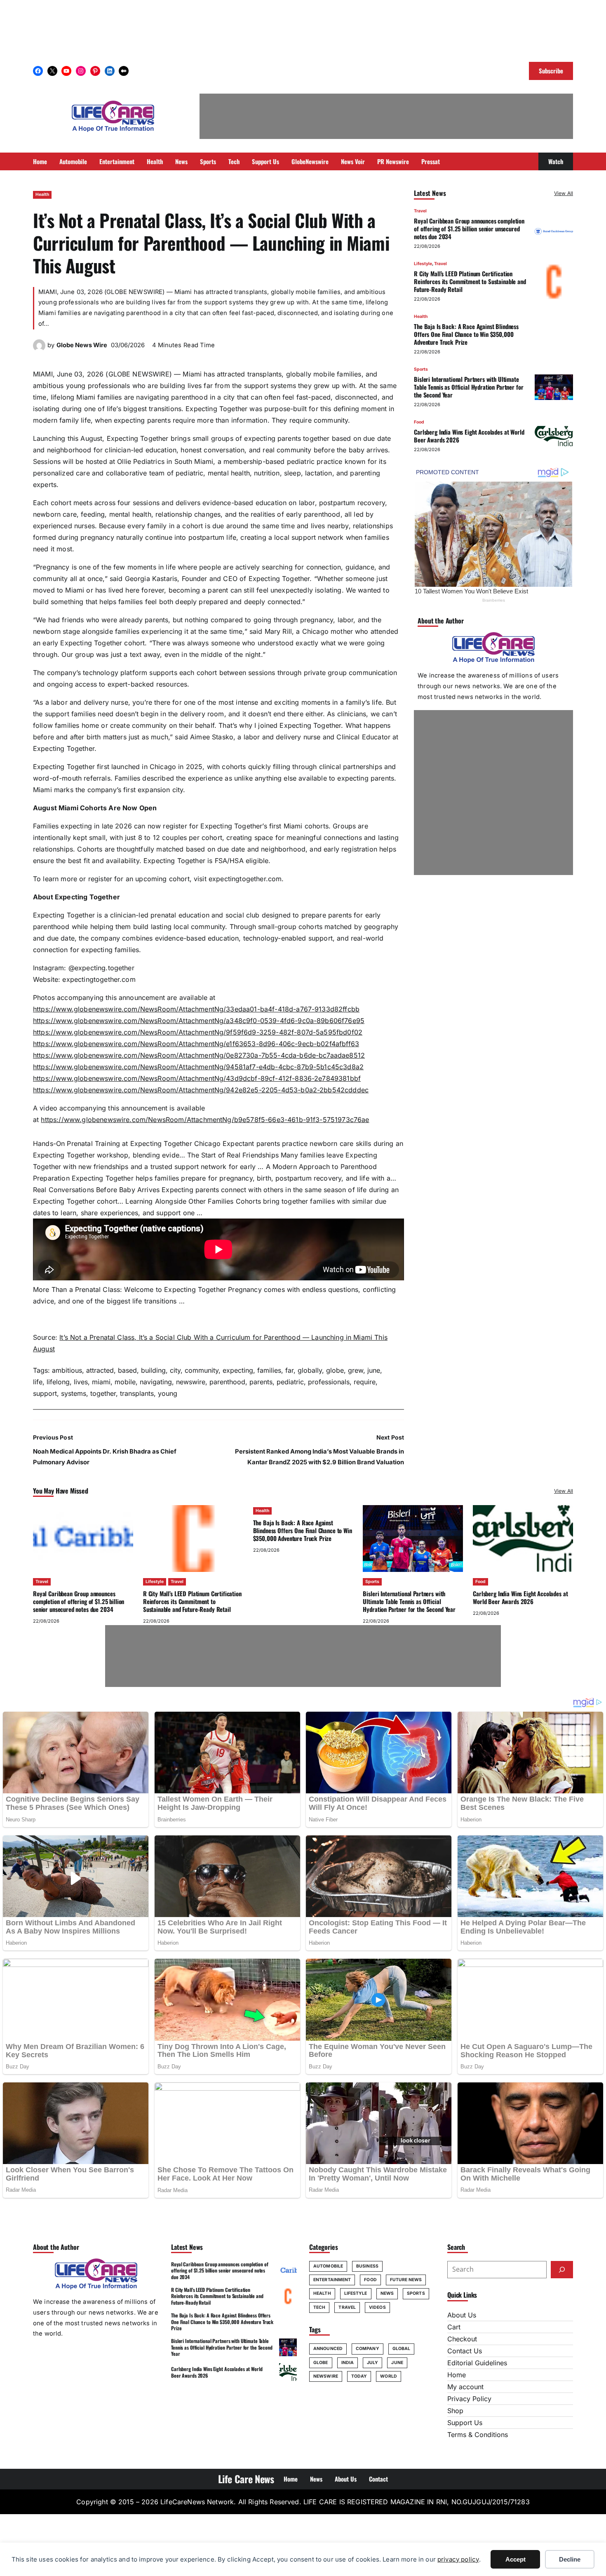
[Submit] (562, 2270)
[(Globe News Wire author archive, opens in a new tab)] (39, 349)
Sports (421, 369)
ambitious (67, 1370)
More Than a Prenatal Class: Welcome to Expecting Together (129, 1289)
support (45, 1393)
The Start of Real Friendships (233, 1155)
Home (457, 2375)
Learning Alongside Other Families (179, 1201)
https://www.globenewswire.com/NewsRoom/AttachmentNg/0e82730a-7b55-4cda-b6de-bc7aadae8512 (199, 1055)
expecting (238, 1370)
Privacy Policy (469, 2399)
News (387, 2293)
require (365, 1382)
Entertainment (332, 2280)
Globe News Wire (82, 345)
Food (419, 422)
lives (81, 1382)
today (359, 2376)
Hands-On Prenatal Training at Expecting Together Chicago (127, 1143)
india (348, 2363)
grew (356, 1370)
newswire (191, 1382)
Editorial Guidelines (477, 2363)
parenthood (227, 1382)
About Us (462, 2315)
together (103, 1393)
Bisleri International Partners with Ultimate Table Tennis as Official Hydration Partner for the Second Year (469, 387)
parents (261, 1382)
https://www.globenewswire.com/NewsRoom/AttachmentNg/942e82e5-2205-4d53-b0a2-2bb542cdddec (201, 1090)
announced (328, 2349)
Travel (420, 211)
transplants (137, 1393)
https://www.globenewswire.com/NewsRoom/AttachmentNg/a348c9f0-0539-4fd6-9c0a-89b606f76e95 (199, 1021)
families (269, 1370)
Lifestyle (423, 264)
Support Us (465, 2423)
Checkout (462, 2339)
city (175, 1370)
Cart (454, 2327)
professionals (329, 1382)
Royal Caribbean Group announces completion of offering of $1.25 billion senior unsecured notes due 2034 (469, 228)
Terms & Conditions (478, 2435)
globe (335, 1370)
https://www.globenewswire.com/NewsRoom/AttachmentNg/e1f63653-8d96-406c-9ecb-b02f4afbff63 (196, 1044)
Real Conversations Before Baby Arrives (96, 1190)
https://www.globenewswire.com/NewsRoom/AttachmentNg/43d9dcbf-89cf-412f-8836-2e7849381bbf (197, 1078)
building (153, 1370)
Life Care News (246, 2479)
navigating (156, 1382)
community (202, 1370)
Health (42, 194)
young (168, 1393)
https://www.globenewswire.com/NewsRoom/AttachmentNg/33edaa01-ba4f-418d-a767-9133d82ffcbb (196, 1009)
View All (564, 193)
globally (310, 1370)
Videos (377, 2307)
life (38, 1382)
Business (367, 2266)
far (289, 1370)
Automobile (328, 2266)
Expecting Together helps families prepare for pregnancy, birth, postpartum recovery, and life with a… (234, 1178)
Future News (406, 2280)
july (372, 2363)
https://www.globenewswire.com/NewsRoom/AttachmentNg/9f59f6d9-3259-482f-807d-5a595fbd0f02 (198, 1032)
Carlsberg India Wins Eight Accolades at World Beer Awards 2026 (469, 436)
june (374, 1370)
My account (465, 2387)
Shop (455, 2411)
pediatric (290, 1382)
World (389, 2376)
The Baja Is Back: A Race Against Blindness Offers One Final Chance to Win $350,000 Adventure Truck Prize (466, 334)
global (402, 2349)
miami (101, 1382)
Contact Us (465, 2351)
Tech (319, 2307)
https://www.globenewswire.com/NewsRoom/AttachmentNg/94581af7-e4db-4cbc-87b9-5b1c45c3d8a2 (198, 1067)
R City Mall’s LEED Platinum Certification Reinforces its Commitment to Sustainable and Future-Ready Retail (470, 281)
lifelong (58, 1382)
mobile (125, 1382)
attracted (100, 1370)
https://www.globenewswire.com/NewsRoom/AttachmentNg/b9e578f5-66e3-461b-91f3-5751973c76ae (205, 1120)
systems (74, 1393)
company (368, 2349)
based (127, 1370)
